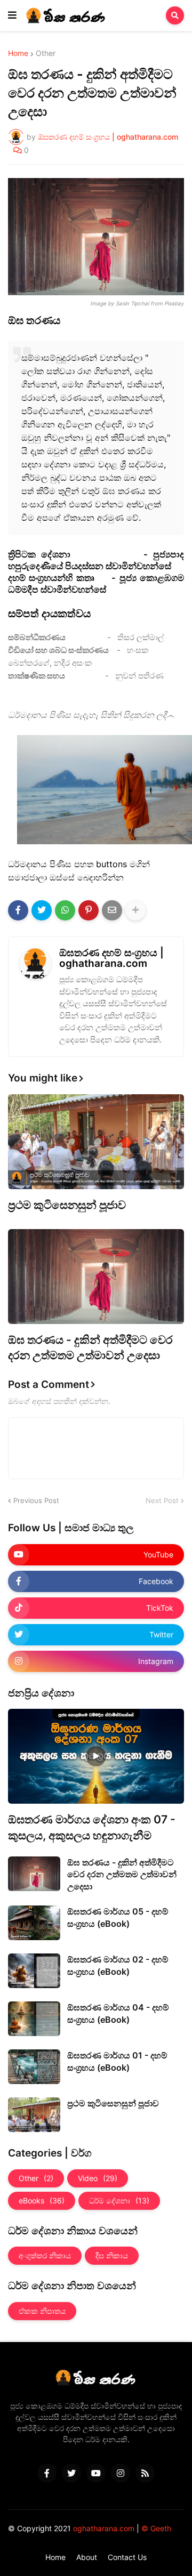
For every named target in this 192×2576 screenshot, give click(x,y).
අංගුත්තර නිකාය (45, 2255)
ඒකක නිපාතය (42, 2311)
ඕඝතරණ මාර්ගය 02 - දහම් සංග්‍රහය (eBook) (118, 1965)
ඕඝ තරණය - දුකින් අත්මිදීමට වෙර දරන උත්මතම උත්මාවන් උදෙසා (90, 1347)
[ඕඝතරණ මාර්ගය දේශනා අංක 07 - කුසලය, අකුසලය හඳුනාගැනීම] (96, 1756)
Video (98, 2178)
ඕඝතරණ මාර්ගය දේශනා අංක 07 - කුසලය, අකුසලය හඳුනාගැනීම (92, 1827)
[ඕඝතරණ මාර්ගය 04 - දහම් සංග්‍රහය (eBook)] (34, 2019)
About (87, 2557)
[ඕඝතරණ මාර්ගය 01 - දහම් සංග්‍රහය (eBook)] (34, 2067)
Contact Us (127, 2557)
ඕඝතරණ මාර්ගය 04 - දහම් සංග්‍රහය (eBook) (118, 2013)
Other (46, 53)
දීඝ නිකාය (112, 2255)
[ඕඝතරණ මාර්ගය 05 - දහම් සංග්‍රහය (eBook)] (34, 1923)
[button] (12, 15)
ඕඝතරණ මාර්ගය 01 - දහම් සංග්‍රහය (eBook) (117, 2061)
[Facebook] (18, 910)
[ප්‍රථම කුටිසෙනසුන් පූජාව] (96, 1142)
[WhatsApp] (65, 910)
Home (18, 53)
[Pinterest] (89, 910)
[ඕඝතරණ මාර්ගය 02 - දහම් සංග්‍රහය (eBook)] (34, 1971)
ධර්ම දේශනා (119, 2200)
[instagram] (121, 2473)
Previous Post (36, 1500)
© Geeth (156, 2528)
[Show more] (135, 910)
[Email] (112, 910)
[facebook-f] (47, 2473)
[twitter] (71, 2473)
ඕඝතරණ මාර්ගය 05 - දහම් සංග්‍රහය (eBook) (118, 1917)
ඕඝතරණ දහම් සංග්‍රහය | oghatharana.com (111, 958)
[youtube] (96, 2473)
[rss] (145, 2473)
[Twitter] (42, 910)
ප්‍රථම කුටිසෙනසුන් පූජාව (67, 1205)
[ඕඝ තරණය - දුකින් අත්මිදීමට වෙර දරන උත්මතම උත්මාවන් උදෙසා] (96, 1277)
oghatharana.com (104, 2528)
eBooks (42, 2200)
